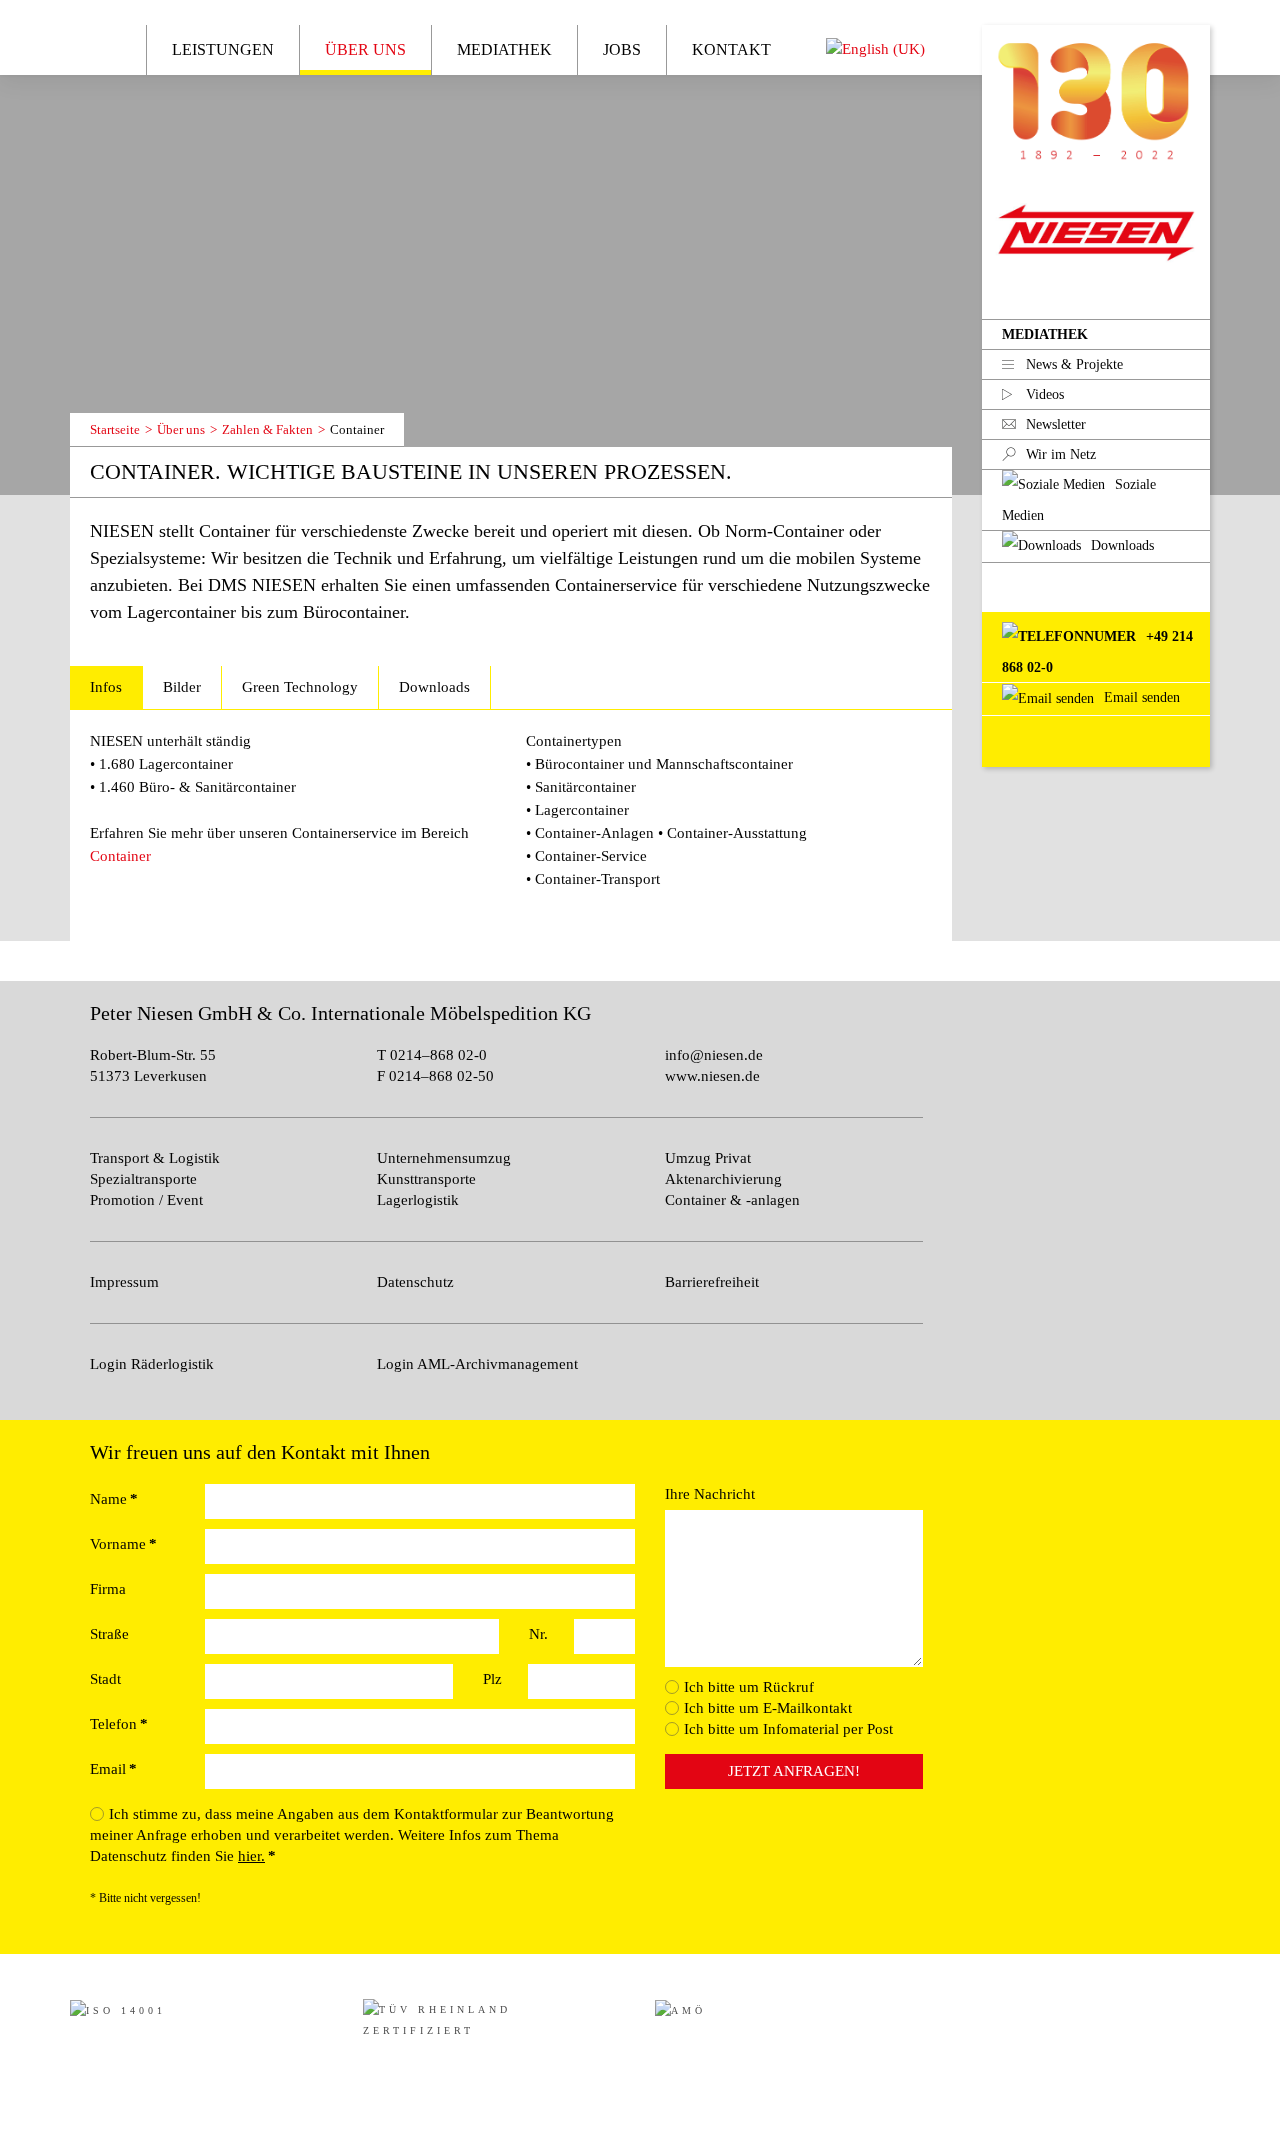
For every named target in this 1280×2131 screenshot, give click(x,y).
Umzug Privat (708, 1158)
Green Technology (300, 687)
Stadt (105, 1679)
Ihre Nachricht (710, 1494)
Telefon (119, 1724)
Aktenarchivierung (723, 1179)
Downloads (434, 687)
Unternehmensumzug (444, 1158)
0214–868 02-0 (436, 1055)
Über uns (365, 49)
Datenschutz (415, 1282)
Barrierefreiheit (712, 1282)
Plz (492, 1679)
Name (114, 1499)
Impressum (124, 1282)
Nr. (538, 1634)
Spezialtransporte (143, 1179)
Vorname (123, 1544)
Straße (109, 1634)
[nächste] (143, 387)
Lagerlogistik (418, 1200)
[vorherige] (104, 387)
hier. (251, 1856)
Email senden (1140, 697)
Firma (108, 1589)
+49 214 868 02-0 (1097, 652)
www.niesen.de (712, 1076)
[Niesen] (1096, 95)
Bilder (182, 687)
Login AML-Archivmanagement (477, 1364)
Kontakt (731, 49)
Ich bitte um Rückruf (749, 1687)
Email (113, 1769)
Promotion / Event (146, 1200)
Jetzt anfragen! (794, 1771)
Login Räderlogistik (152, 1364)
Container (120, 856)
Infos (106, 687)
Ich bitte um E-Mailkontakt (768, 1708)
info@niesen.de (714, 1055)
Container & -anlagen (732, 1200)
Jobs (622, 49)
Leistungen (223, 49)
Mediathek (1045, 334)
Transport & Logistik (155, 1158)
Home (103, 48)
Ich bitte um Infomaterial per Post (788, 1729)
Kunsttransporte (426, 1179)
